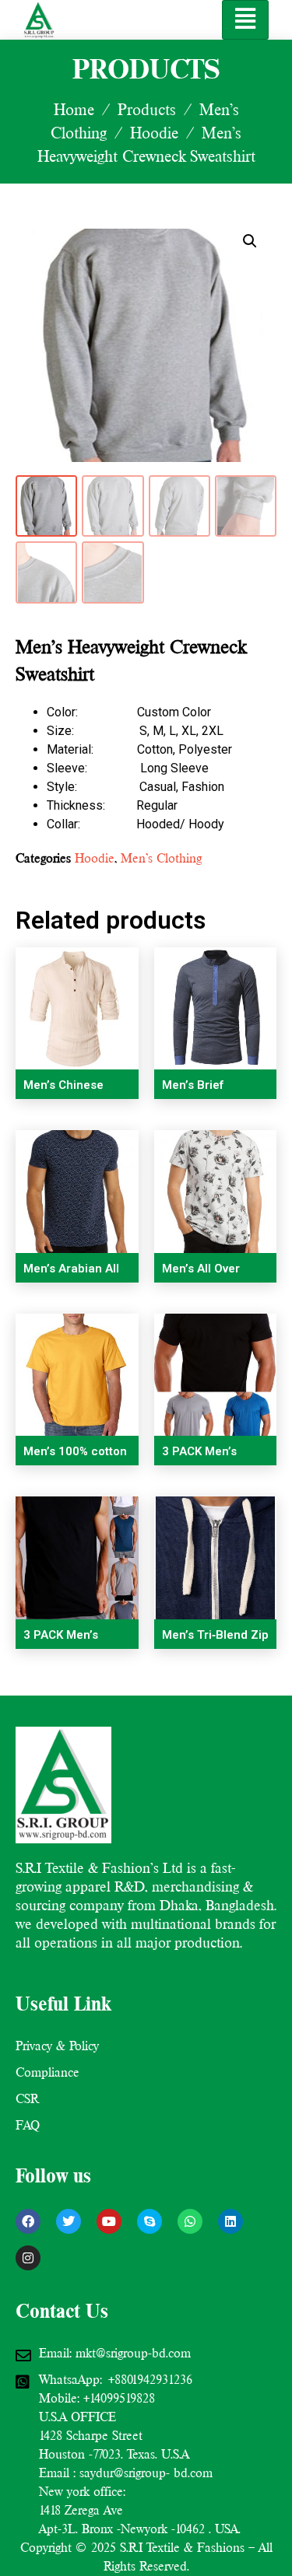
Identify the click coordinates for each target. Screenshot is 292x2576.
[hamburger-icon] (245, 20)
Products (147, 110)
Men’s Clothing (161, 858)
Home (74, 110)
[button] (250, 241)
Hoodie (154, 133)
